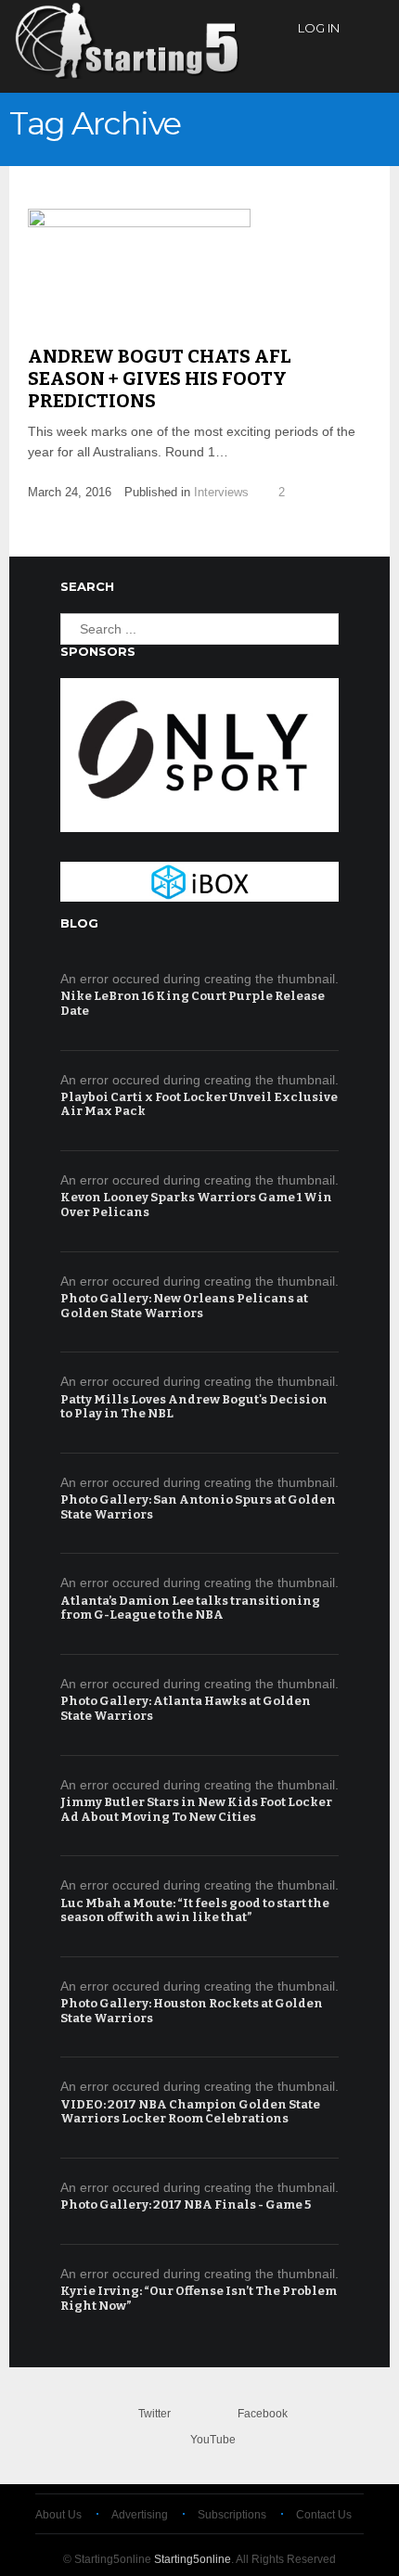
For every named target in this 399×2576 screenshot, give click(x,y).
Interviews (221, 492)
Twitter (154, 2414)
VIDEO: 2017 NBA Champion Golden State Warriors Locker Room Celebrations (190, 2112)
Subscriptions (232, 2515)
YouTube (213, 2440)
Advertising (140, 2515)
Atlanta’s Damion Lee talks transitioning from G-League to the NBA (190, 1608)
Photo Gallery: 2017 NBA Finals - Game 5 (186, 2204)
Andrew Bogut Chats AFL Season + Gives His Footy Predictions (160, 378)
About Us (58, 2515)
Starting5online (193, 2559)
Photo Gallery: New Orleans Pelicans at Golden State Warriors (184, 1306)
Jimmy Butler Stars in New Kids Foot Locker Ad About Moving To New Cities (196, 1809)
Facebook (263, 2414)
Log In (319, 28)
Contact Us (324, 2515)
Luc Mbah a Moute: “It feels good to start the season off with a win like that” (195, 1910)
